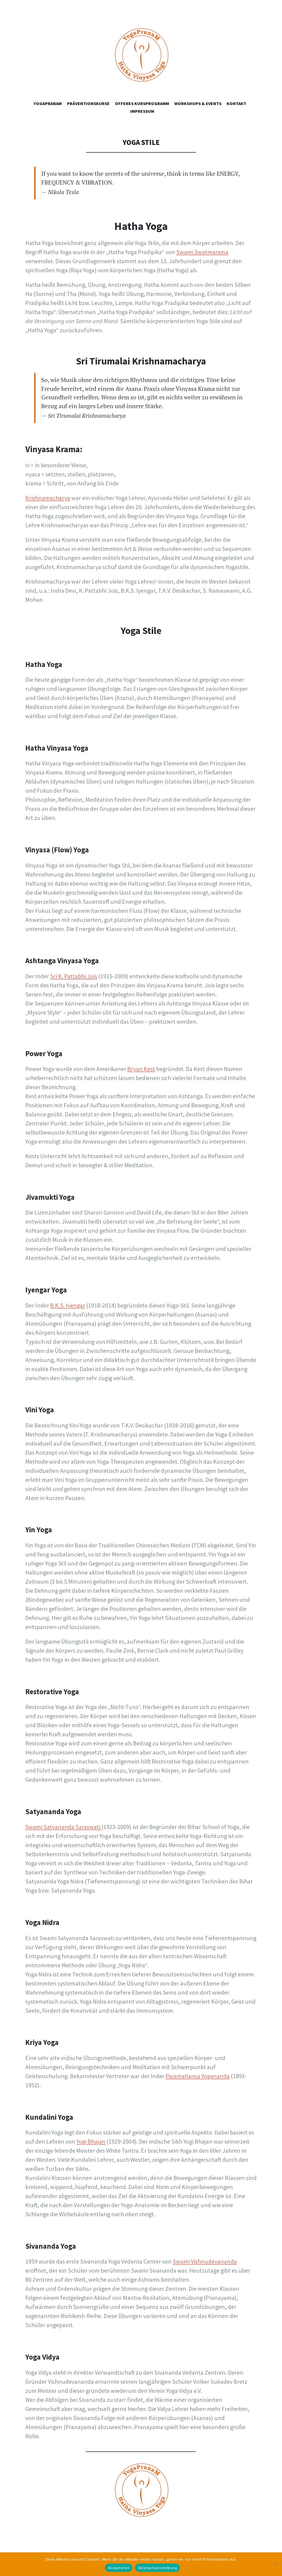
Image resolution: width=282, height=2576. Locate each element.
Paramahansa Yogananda (198, 2076)
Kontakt (236, 103)
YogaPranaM (48, 103)
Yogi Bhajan (91, 2141)
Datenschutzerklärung (157, 2568)
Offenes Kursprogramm (142, 103)
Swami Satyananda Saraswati (63, 1827)
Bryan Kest (141, 1069)
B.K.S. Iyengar (68, 1305)
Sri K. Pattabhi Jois (74, 976)
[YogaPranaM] (141, 62)
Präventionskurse (88, 103)
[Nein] (275, 2564)
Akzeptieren (119, 2568)
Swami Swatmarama (202, 252)
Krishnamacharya (48, 498)
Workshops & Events (198, 103)
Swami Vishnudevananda (205, 2261)
